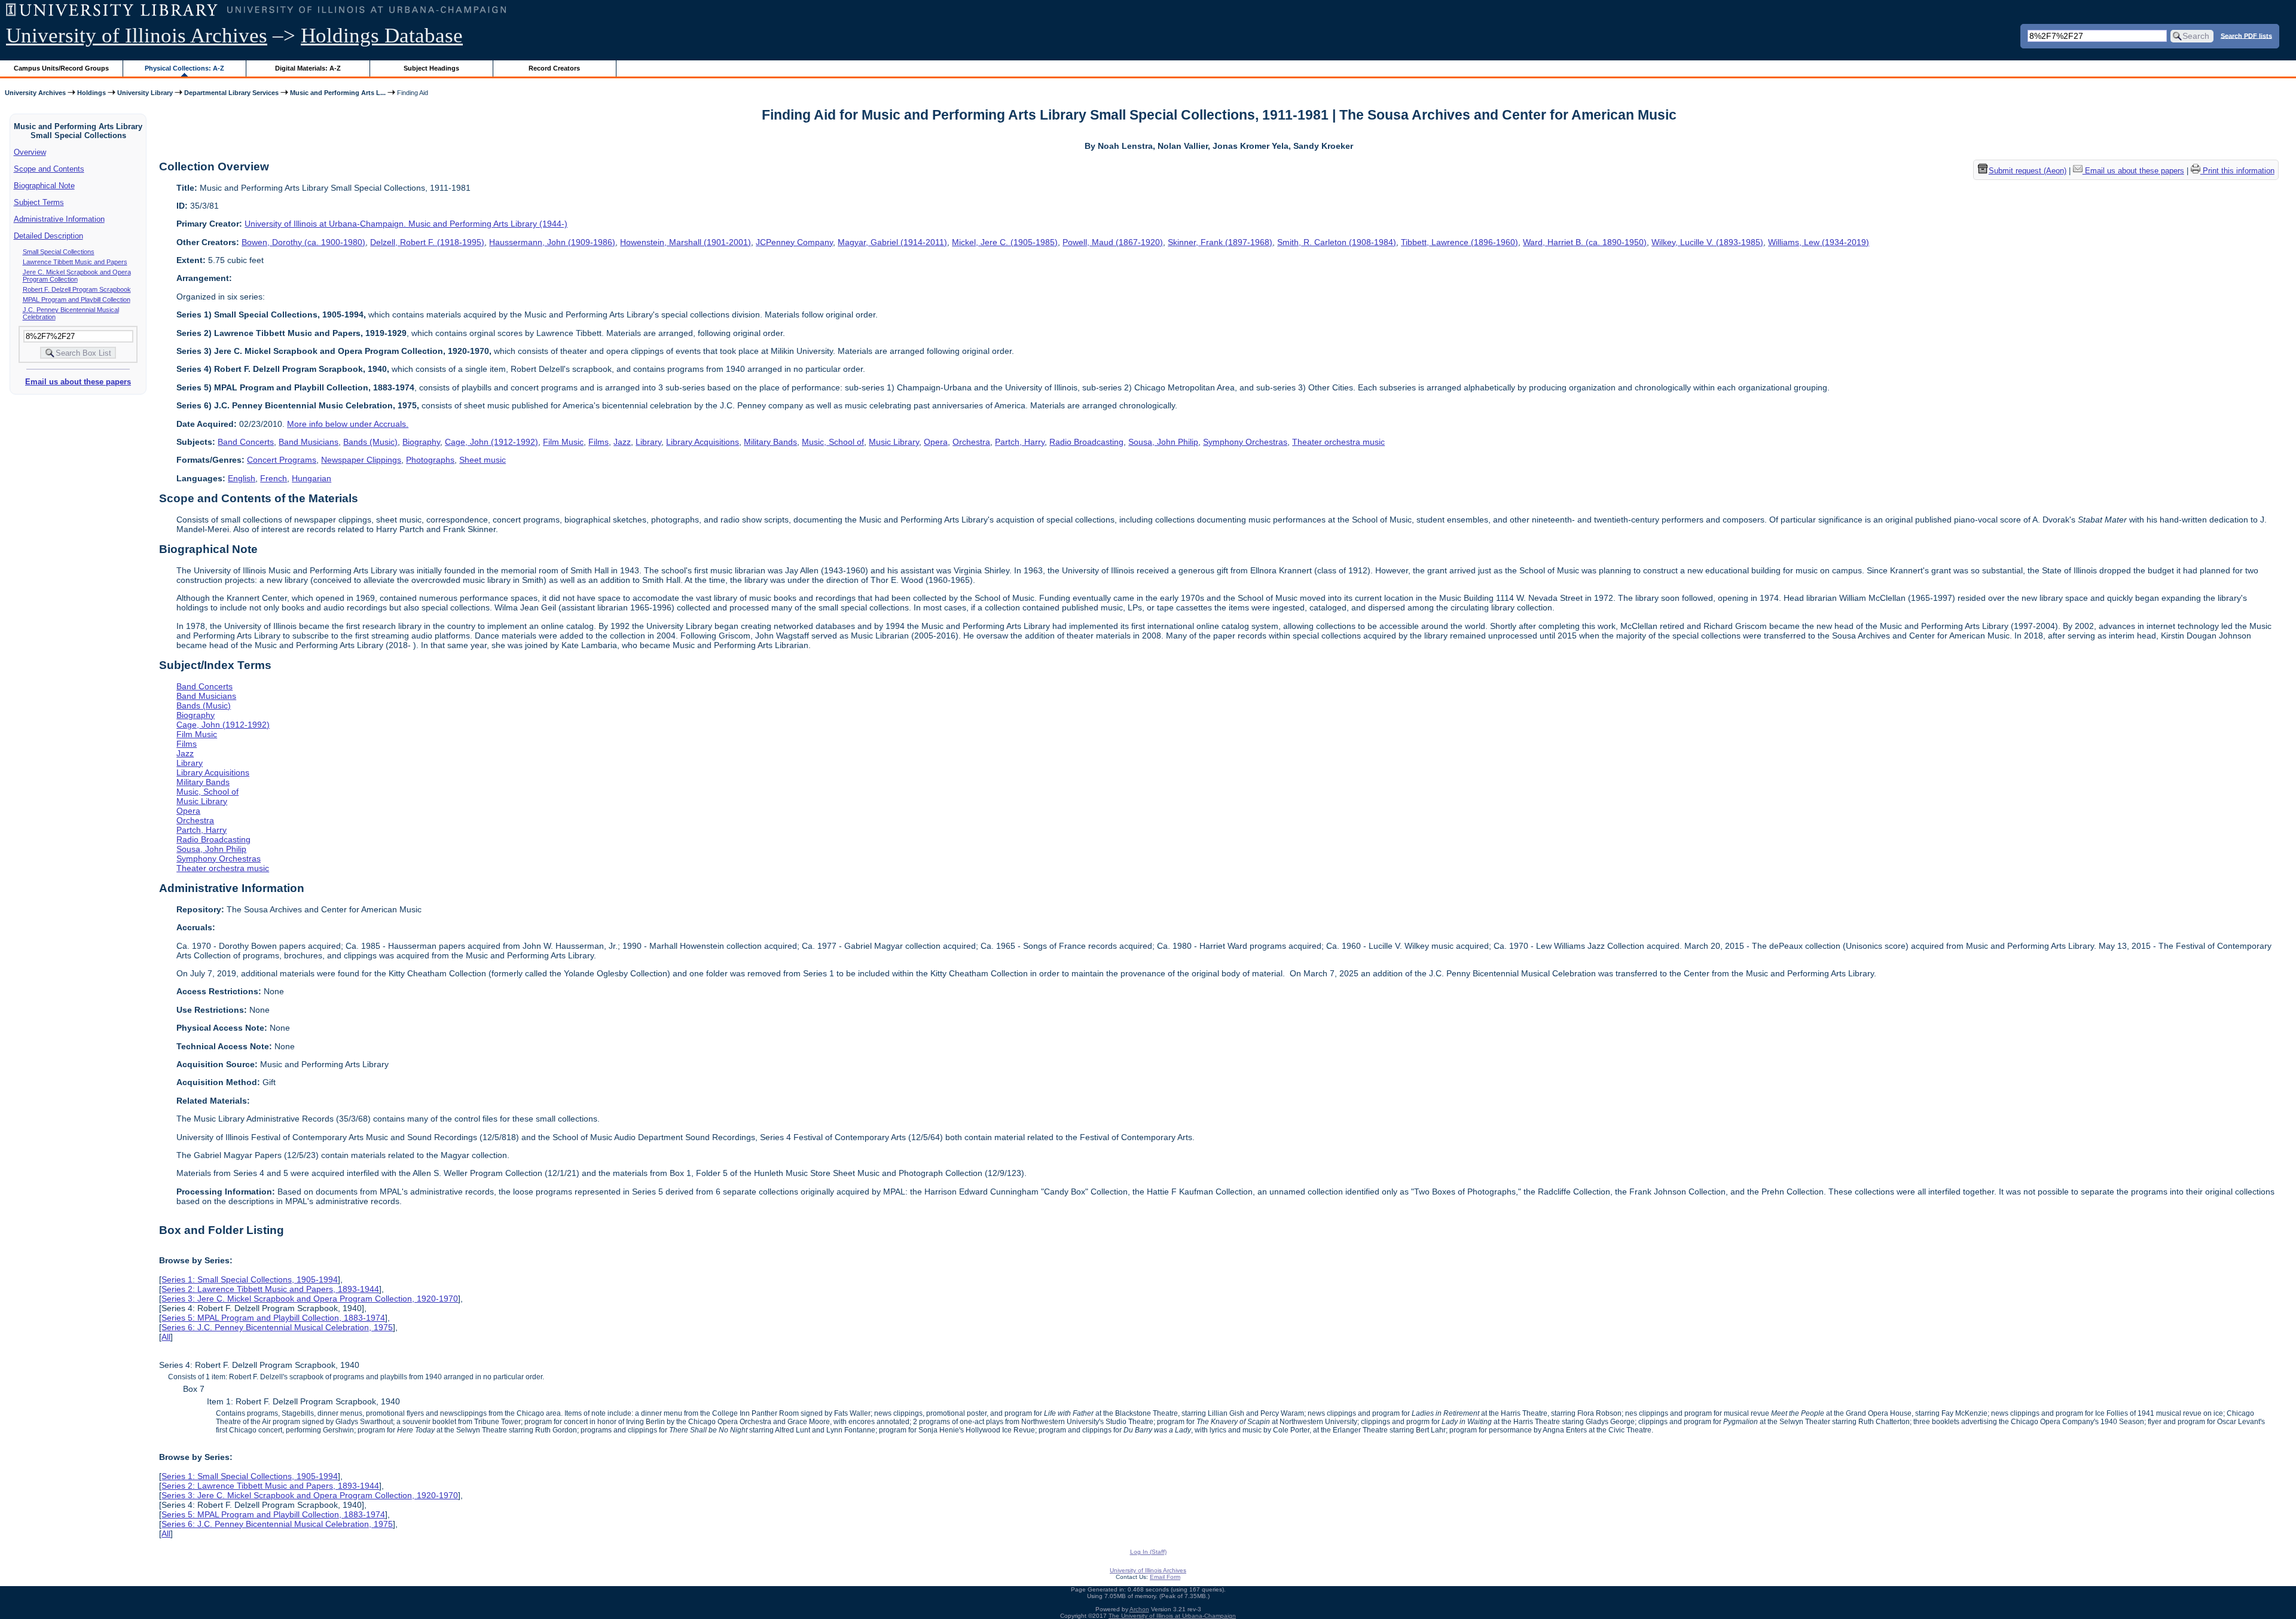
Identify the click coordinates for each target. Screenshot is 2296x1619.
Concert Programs (282, 460)
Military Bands (770, 442)
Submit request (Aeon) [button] (2028, 171)
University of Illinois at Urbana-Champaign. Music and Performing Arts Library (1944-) (406, 224)
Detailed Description (48, 236)
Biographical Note (44, 186)
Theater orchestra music (1338, 442)
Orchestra (971, 442)
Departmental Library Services (231, 93)
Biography (421, 442)
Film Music (563, 442)
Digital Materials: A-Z (308, 68)
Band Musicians (309, 442)
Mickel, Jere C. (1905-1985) (1005, 242)
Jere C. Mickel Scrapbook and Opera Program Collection (77, 276)
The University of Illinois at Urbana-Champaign (1172, 1616)
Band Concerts (246, 442)
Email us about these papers (78, 382)
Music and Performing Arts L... (338, 93)
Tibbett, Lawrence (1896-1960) (1460, 242)
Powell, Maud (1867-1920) (1113, 242)
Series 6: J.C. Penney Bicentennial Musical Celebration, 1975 (277, 1327)
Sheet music (483, 460)
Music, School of (833, 442)
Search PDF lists (2246, 35)
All (166, 1337)
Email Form (1165, 1577)
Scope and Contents (49, 169)
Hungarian (312, 478)
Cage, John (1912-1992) (491, 442)
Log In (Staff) (1148, 1552)
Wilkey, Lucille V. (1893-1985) (1707, 242)
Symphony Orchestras (1245, 442)
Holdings (91, 93)
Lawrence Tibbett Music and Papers (75, 262)
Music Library (894, 442)
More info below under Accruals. (348, 424)
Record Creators (554, 68)
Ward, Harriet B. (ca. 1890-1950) (1585, 242)
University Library (145, 93)
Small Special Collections (59, 252)
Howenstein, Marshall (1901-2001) (686, 242)
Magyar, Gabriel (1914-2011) (892, 242)
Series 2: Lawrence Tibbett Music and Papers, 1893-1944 (270, 1289)
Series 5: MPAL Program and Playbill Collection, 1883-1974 (273, 1318)
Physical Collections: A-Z (184, 68)
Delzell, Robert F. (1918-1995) (427, 242)
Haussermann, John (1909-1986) (552, 242)
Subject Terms (39, 202)
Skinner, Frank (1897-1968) (1220, 242)
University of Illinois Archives (137, 36)
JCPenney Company (794, 242)
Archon (1139, 1609)
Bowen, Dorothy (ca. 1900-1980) (303, 242)
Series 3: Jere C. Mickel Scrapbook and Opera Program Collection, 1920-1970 (310, 1299)
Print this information (2237, 171)
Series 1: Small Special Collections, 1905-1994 (250, 1279)
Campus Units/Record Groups (61, 68)
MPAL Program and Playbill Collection (77, 300)
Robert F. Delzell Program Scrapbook (77, 289)
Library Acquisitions (703, 442)
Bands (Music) (370, 442)
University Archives (35, 93)
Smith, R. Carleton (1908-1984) (1337, 242)
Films (599, 442)
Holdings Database (382, 36)
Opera (936, 442)
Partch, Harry (1020, 442)
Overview (30, 152)
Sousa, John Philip (1163, 442)
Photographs (430, 460)
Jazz (622, 442)
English (242, 478)
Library (648, 442)
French (274, 478)
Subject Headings (431, 68)
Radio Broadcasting (1086, 442)
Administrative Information (59, 219)
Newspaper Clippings (361, 460)
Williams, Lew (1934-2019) (1819, 242)
